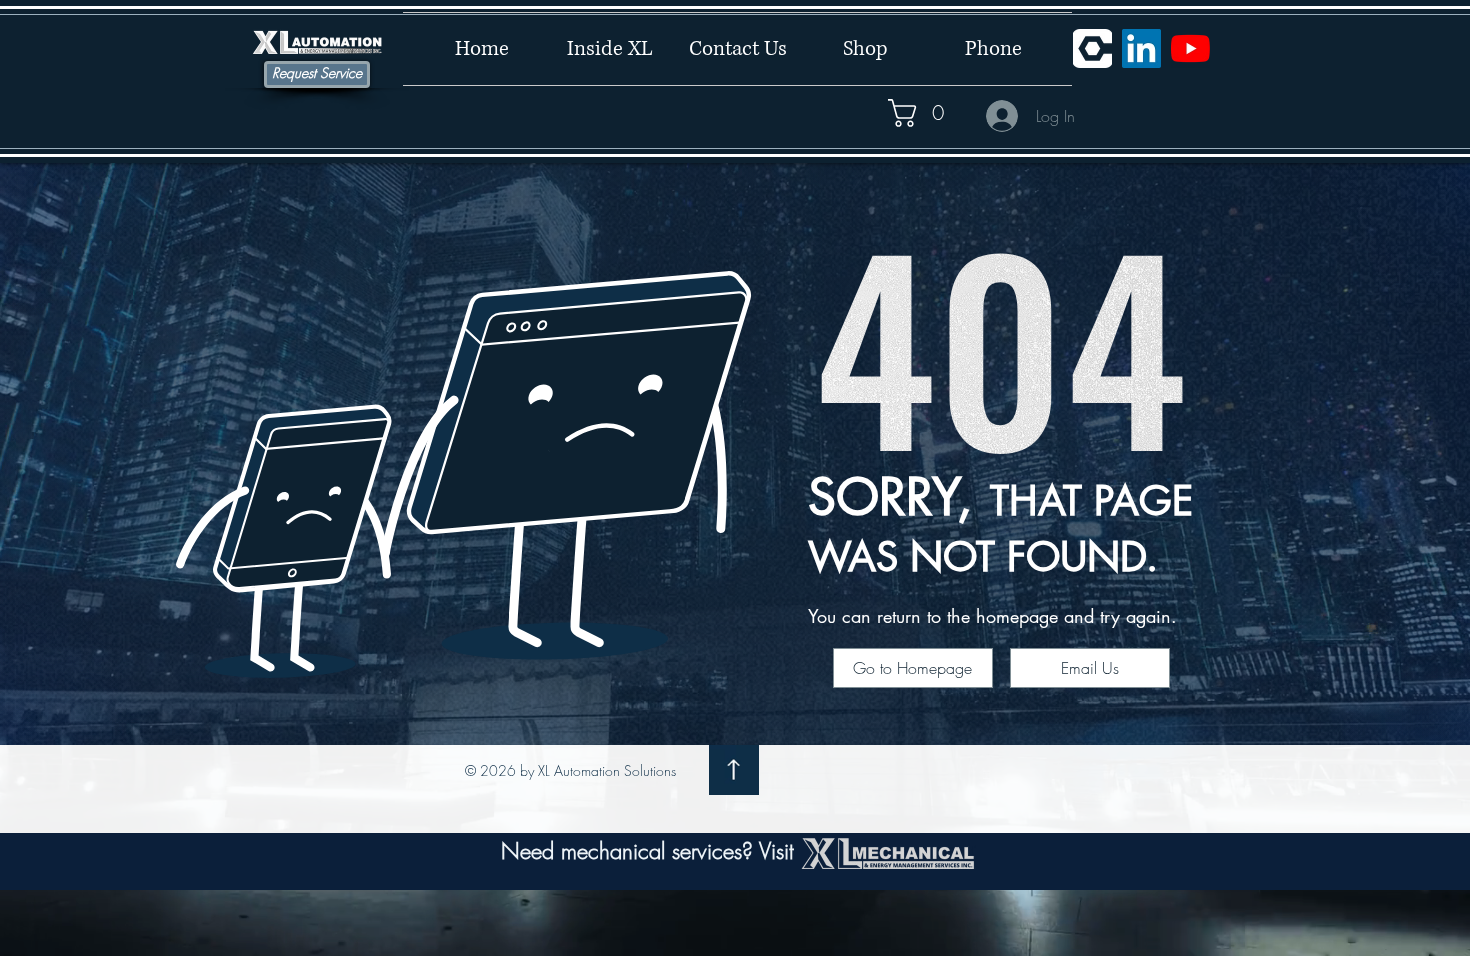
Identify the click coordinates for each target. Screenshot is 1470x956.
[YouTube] (1190, 48)
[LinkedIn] (1141, 48)
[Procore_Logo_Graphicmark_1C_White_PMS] (1092, 48)
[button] (930, 113)
